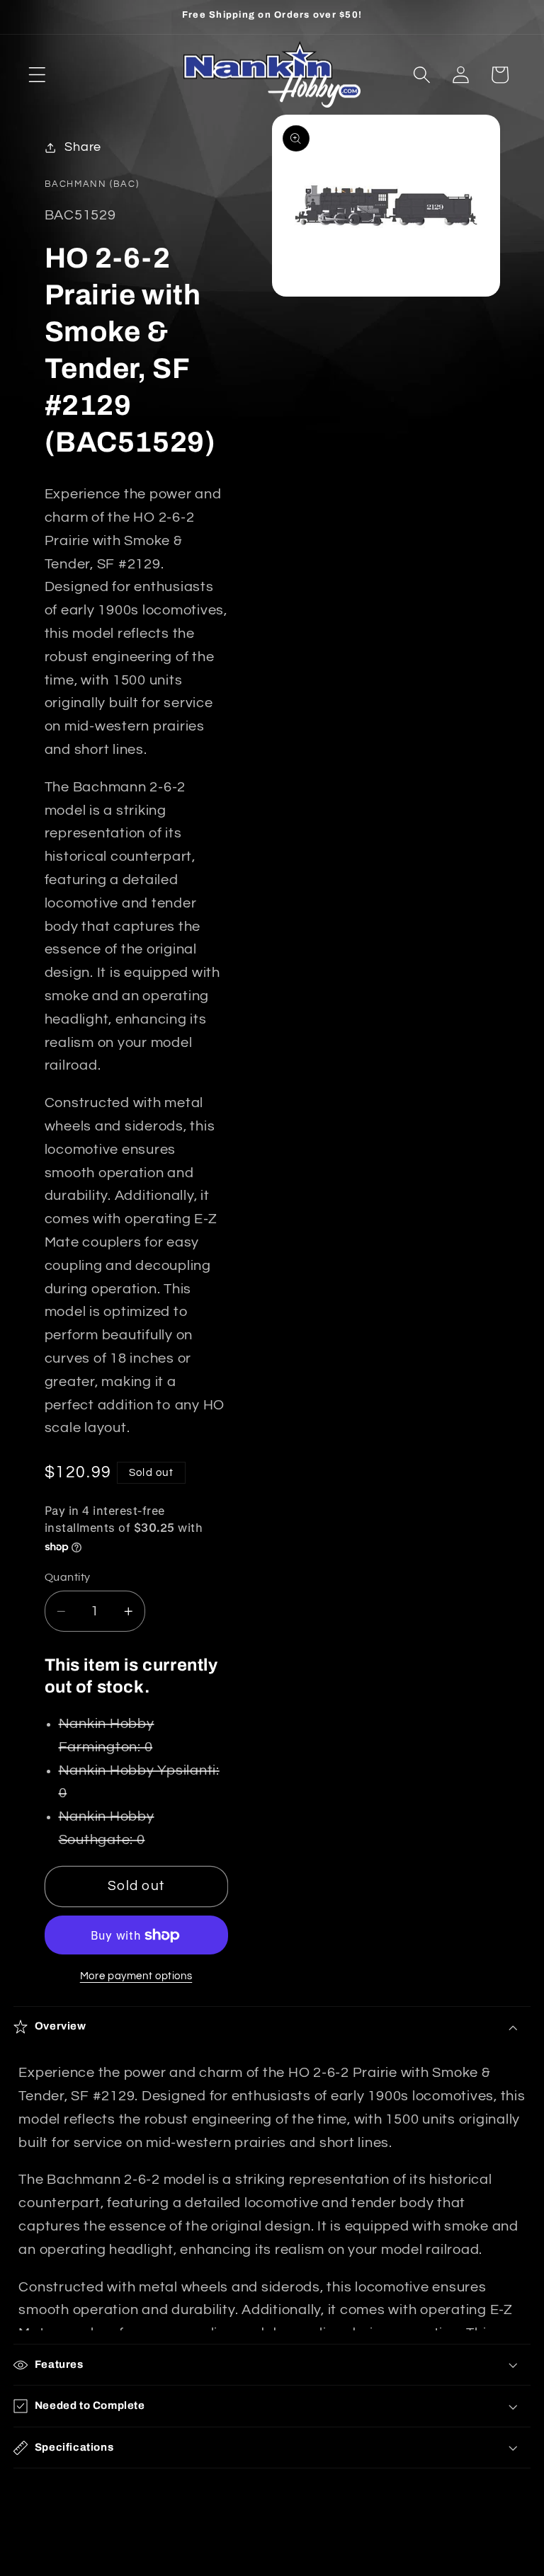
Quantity (68, 1577)
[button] (37, 75)
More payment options (136, 1976)
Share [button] (83, 147)
